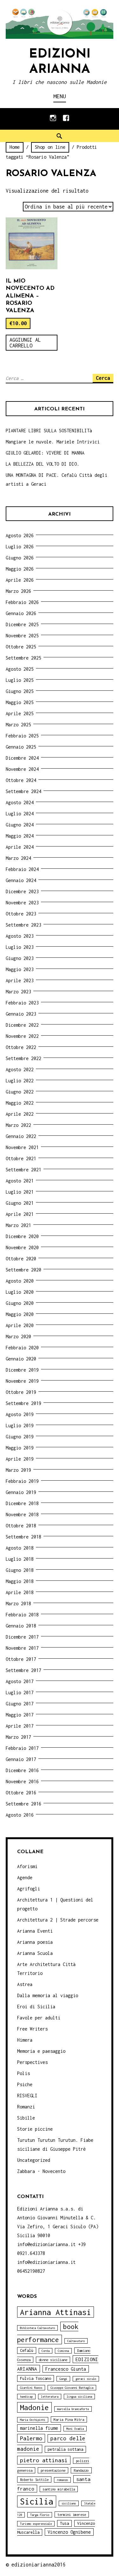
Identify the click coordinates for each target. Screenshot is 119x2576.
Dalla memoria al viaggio (48, 1995)
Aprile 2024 (20, 847)
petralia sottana (65, 2449)
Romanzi (26, 2107)
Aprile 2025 (20, 713)
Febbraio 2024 (22, 869)
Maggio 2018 (20, 1581)
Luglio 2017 (20, 1692)
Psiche (25, 2084)
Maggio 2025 (20, 702)
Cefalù (27, 2350)
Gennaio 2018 (21, 1626)
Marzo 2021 (18, 1225)
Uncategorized (34, 2160)
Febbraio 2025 (22, 736)
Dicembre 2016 (22, 1770)
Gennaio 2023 (21, 1014)
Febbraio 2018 (22, 1615)
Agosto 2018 (20, 1548)
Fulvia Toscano (36, 2378)
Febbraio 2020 (22, 1348)
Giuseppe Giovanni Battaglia (72, 2388)
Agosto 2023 (20, 936)
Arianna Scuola (35, 1953)
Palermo (31, 2438)
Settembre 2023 (23, 925)
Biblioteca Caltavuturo (37, 2328)
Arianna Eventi (35, 1931)
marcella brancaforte (73, 2409)
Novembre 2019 (22, 1381)
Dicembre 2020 (22, 1236)
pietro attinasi (44, 2460)
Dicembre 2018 (22, 1503)
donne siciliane (53, 2360)
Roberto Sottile (34, 2480)
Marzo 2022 (18, 1125)
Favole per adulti (39, 2018)
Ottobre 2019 (21, 1392)
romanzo (62, 2480)
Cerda (46, 2351)
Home (15, 147)
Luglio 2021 (20, 1192)
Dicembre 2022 (22, 1025)
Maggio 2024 (20, 836)
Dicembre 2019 (22, 1370)
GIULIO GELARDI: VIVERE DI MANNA (45, 453)
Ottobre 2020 (21, 1259)
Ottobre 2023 (21, 914)
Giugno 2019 (20, 1437)
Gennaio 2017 (21, 1759)
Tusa (64, 2523)
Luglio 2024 (20, 814)
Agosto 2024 (20, 802)
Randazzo (81, 2470)
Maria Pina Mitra (69, 2419)
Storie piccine (35, 2129)
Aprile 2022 (20, 1114)
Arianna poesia (35, 1942)
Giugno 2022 (20, 1092)
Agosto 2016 (20, 1815)
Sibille (26, 2118)
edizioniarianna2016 (39, 2565)
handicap (26, 2397)
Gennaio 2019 (21, 1492)
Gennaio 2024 (21, 880)
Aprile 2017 (20, 1726)
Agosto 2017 (20, 1681)
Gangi (63, 2379)
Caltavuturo (76, 2341)
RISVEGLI (27, 2096)
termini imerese (72, 2514)
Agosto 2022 (20, 1069)
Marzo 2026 (18, 591)
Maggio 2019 (20, 1448)
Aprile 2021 (20, 1214)
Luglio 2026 (20, 547)
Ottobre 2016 (21, 1793)
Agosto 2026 (20, 535)
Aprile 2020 (20, 1325)
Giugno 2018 (20, 1570)
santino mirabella (59, 2489)
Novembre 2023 (22, 903)
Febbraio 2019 (22, 1481)
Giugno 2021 (20, 1203)
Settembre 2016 (23, 1804)
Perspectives (32, 2062)
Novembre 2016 (22, 1781)
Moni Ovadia (75, 2429)
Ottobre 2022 (21, 1047)
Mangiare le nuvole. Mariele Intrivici (53, 442)
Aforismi (27, 1866)
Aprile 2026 (20, 580)
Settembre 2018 (23, 1537)
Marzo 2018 (18, 1603)
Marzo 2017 (18, 1737)
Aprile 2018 (20, 1592)
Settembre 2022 (23, 1058)
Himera (25, 2040)
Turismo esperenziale (36, 2524)
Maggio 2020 (20, 1314)
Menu (60, 96)
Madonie (34, 2407)
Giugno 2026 (20, 558)
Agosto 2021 (20, 1181)
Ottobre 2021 (21, 1158)
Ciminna (63, 2351)
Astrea (25, 1984)
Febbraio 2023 (22, 1003)
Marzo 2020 (18, 1336)
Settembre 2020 (23, 1270)
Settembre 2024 (23, 791)
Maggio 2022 (20, 1103)
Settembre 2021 (23, 1170)
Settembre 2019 (23, 1403)
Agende (25, 1877)
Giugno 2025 (20, 691)
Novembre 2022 (22, 1036)
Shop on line (50, 147)
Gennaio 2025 (21, 747)
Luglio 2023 (20, 947)
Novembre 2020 (22, 1247)
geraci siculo (86, 2379)
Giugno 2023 (20, 958)
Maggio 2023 (20, 969)
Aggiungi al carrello (25, 343)
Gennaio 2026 (21, 613)
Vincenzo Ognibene (69, 2532)
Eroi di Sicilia (36, 2007)
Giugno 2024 (20, 825)
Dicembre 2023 (22, 891)
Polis (23, 2073)
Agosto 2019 (20, 1414)
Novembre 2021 (22, 1147)
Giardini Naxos (31, 2388)
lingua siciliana (79, 2397)
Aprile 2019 (20, 1459)
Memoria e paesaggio (41, 2051)
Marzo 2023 (18, 992)
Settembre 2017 (23, 1670)
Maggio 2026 (20, 569)
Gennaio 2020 (21, 1359)
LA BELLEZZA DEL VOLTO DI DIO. (43, 464)
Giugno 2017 (20, 1704)
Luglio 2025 (20, 680)
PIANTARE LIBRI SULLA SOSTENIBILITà (49, 431)
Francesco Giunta (66, 2369)
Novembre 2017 (22, 1648)
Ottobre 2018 (21, 1526)
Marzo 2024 (18, 858)
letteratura (50, 2397)
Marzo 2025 (18, 725)
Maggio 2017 (20, 1715)
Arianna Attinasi (56, 2312)
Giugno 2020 (20, 1303)
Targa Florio (40, 2515)
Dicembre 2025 (22, 624)
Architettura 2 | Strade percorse (58, 1920)
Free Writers (32, 2029)
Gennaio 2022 (21, 1136)
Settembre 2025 (23, 658)
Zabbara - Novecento (41, 2171)
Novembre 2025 (22, 636)
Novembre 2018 (22, 1514)
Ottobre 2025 (21, 647)
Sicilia (37, 2501)
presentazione (53, 2470)
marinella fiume (39, 2428)
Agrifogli (29, 1889)
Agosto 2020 (20, 1281)
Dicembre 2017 (22, 1637)
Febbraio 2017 (22, 1748)
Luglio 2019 (20, 1425)
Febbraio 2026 (22, 602)
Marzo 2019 (18, 1470)
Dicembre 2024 (22, 758)
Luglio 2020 (20, 1292)
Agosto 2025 (20, 669)
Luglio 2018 (20, 1559)
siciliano (69, 2503)
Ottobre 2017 (21, 1659)
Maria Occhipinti (33, 2420)
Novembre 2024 (22, 769)
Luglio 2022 (20, 1081)
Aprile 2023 (20, 980)
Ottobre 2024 (21, 780)
